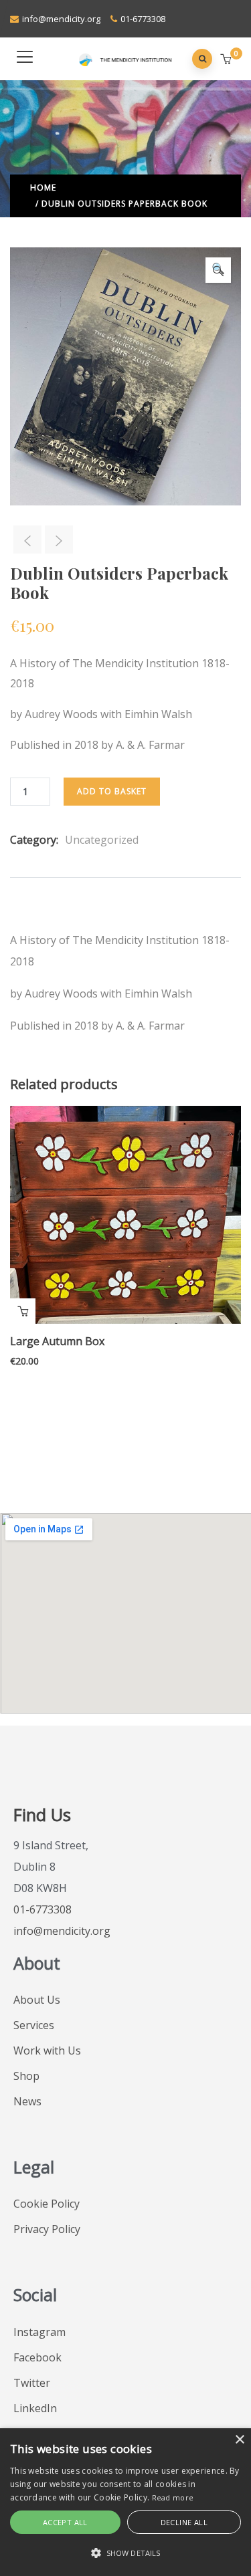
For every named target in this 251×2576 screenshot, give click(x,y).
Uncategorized (102, 840)
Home (43, 188)
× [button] (239, 2440)
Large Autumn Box (57, 1341)
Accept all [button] (65, 2522)
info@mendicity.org (61, 19)
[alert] (125, 2502)
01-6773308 (143, 19)
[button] (227, 60)
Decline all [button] (184, 2522)
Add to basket (112, 791)
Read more (173, 2497)
